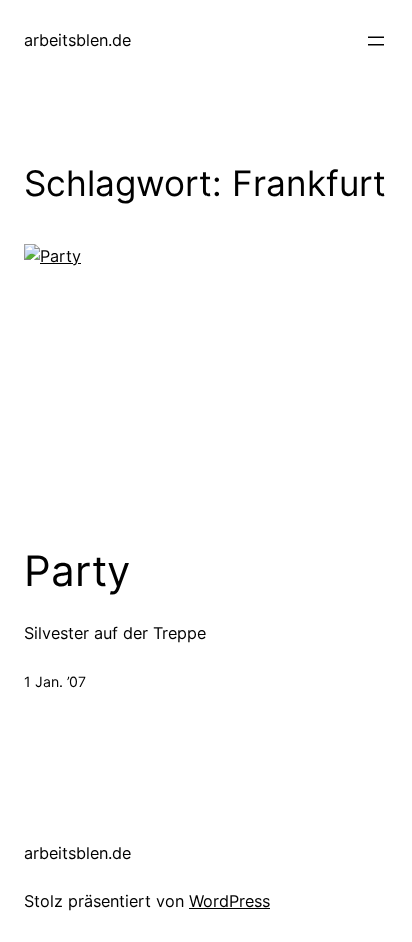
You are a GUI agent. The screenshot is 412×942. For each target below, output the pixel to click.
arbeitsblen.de (77, 40)
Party (77, 571)
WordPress (229, 901)
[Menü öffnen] (376, 41)
